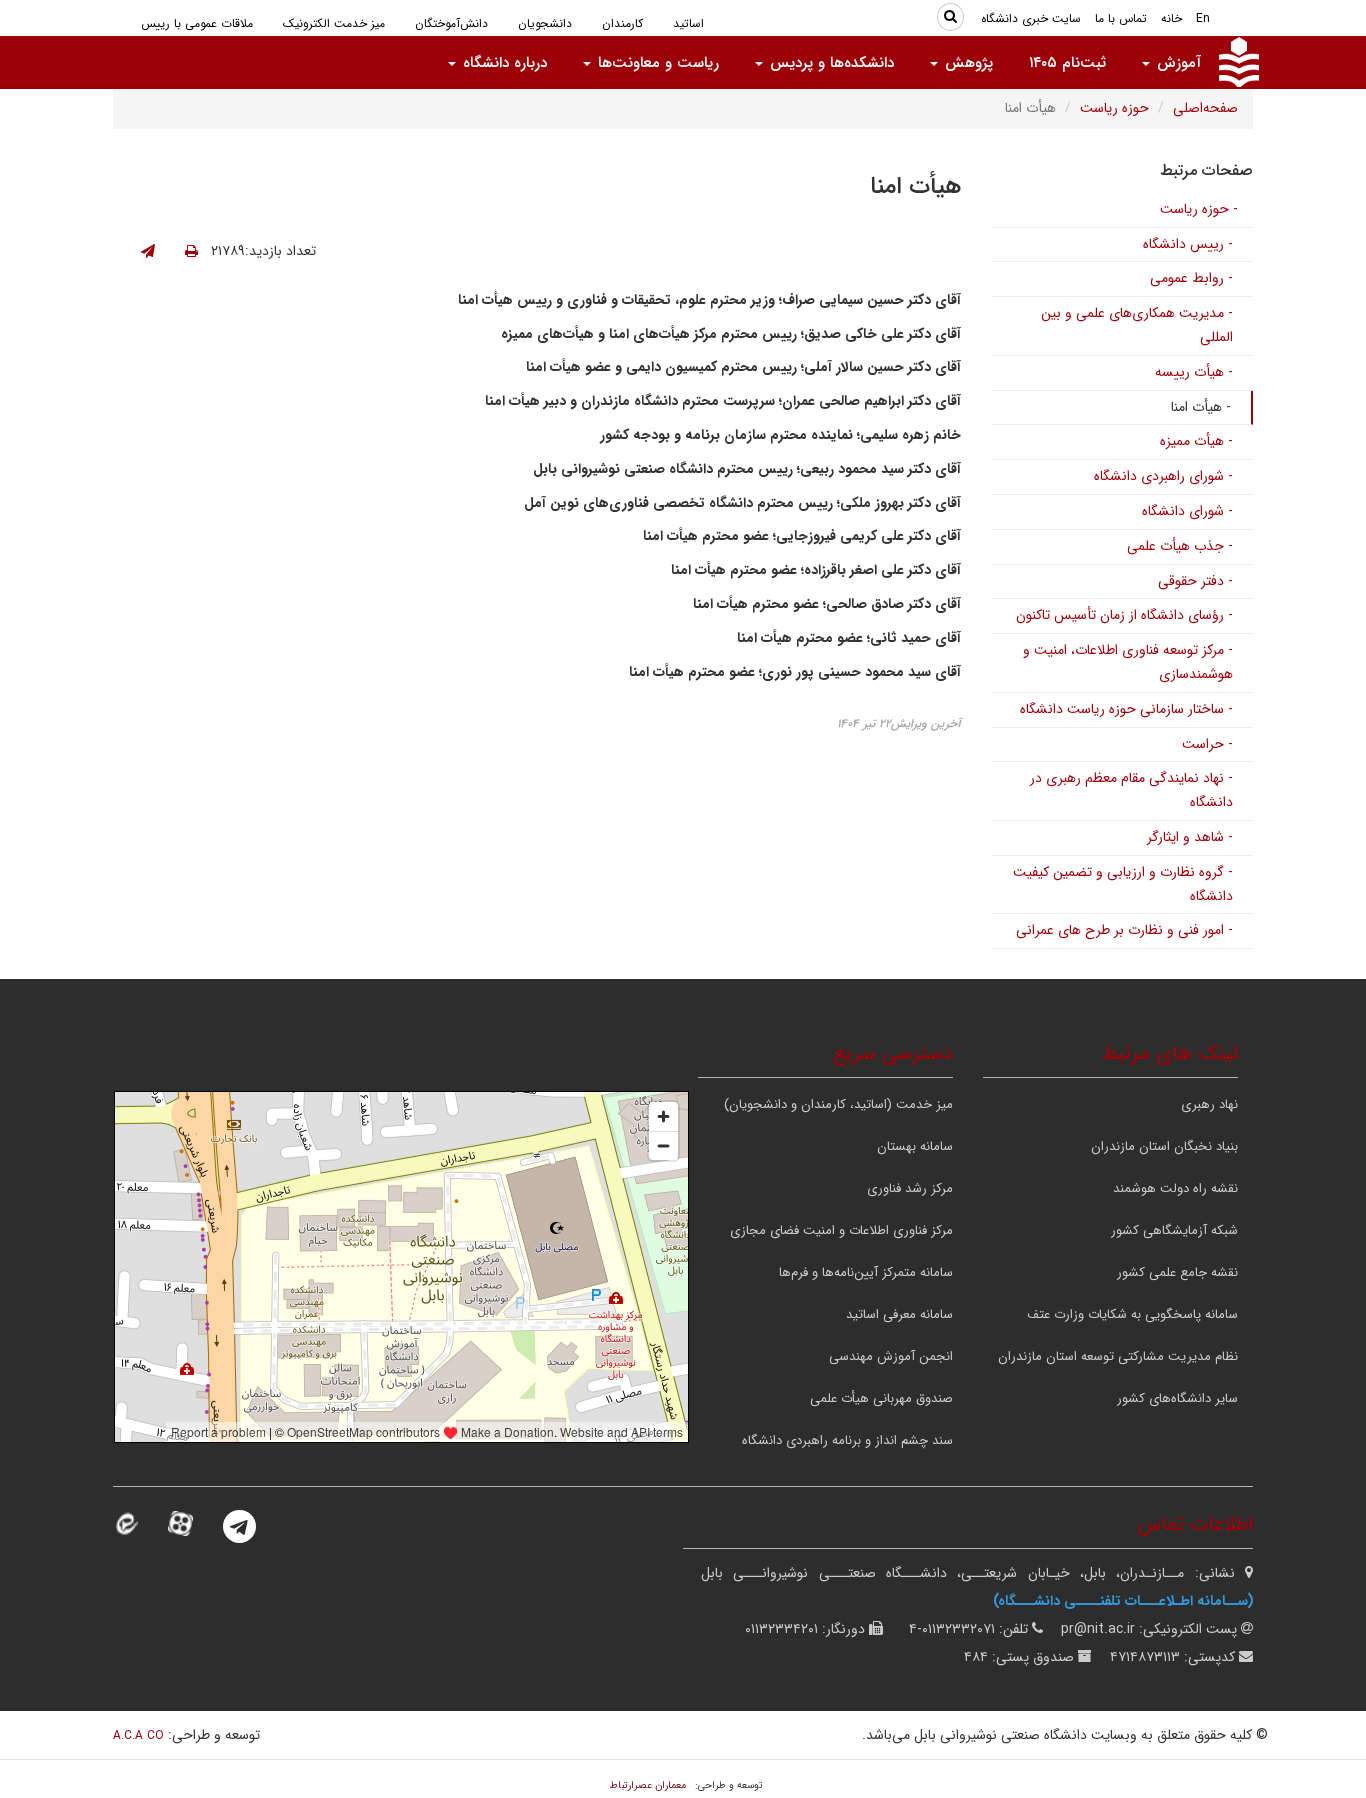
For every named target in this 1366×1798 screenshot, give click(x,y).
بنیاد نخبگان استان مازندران (1164, 1146)
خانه (1171, 18)
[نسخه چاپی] (191, 252)
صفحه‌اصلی (1205, 108)
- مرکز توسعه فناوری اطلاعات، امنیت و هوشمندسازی (1128, 662)
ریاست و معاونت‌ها (656, 63)
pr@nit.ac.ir (1098, 1629)
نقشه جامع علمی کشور (1177, 1272)
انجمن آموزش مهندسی (891, 1356)
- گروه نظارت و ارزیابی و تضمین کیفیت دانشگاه (1123, 884)
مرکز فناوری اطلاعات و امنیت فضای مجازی (841, 1230)
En (1203, 18)
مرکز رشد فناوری (910, 1188)
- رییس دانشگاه (1188, 244)
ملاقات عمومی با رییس (197, 23)
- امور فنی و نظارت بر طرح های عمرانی (1124, 930)
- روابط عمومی (1191, 278)
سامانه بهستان (915, 1146)
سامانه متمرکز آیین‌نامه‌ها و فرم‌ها (866, 1272)
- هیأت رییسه (1194, 372)
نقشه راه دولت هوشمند (1175, 1188)
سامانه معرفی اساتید (899, 1314)
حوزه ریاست (1114, 108)
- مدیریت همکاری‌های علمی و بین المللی (1137, 325)
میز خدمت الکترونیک (334, 23)
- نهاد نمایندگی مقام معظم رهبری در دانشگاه (1131, 790)
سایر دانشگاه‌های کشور (1177, 1398)
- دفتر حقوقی (1195, 581)
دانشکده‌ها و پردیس (829, 63)
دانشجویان (545, 23)
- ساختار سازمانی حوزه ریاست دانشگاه (1126, 709)
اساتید (688, 23)
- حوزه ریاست (1199, 209)
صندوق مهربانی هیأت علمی (881, 1398)
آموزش (1176, 63)
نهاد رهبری (1209, 1104)
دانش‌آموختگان (451, 23)
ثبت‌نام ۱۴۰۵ (1067, 63)
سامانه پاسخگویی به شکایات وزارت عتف (1132, 1314)
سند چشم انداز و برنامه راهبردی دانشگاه (847, 1440)
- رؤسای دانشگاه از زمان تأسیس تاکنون (1124, 615)
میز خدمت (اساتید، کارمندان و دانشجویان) (838, 1104)
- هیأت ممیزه (1196, 441)
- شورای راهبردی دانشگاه (1163, 476)
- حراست (1207, 744)
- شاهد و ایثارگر (1190, 837)
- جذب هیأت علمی (1180, 546)
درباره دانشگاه (502, 63)
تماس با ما (1121, 18)
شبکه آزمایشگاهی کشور (1174, 1230)
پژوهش (966, 63)
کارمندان (622, 23)
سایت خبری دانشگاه (1031, 18)
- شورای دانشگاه (1187, 511)
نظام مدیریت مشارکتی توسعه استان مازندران (1118, 1356)
